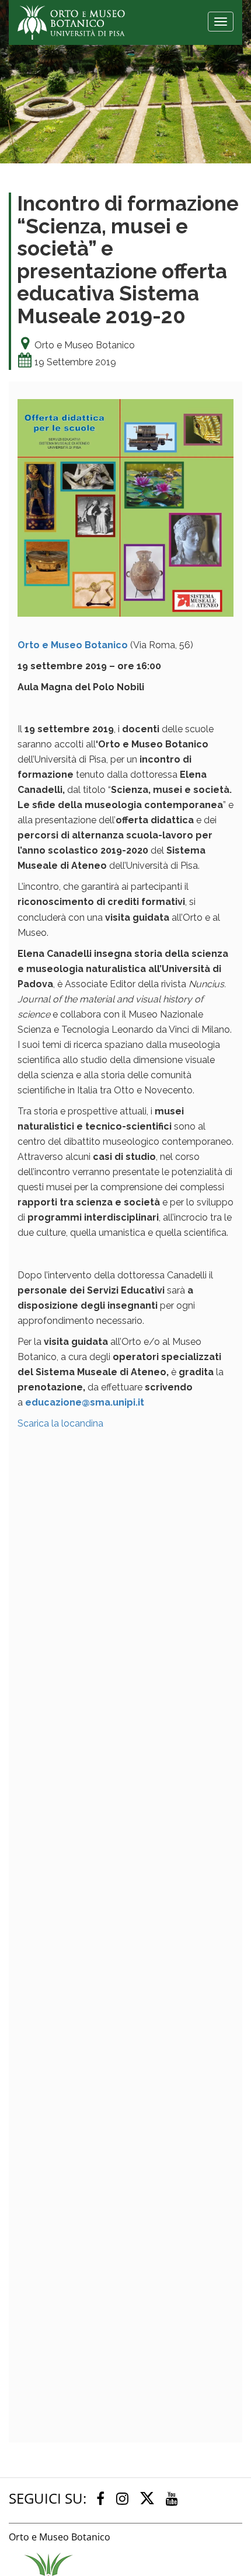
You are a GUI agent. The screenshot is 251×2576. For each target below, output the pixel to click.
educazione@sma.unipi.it (85, 1402)
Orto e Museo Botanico (73, 645)
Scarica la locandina (60, 1423)
